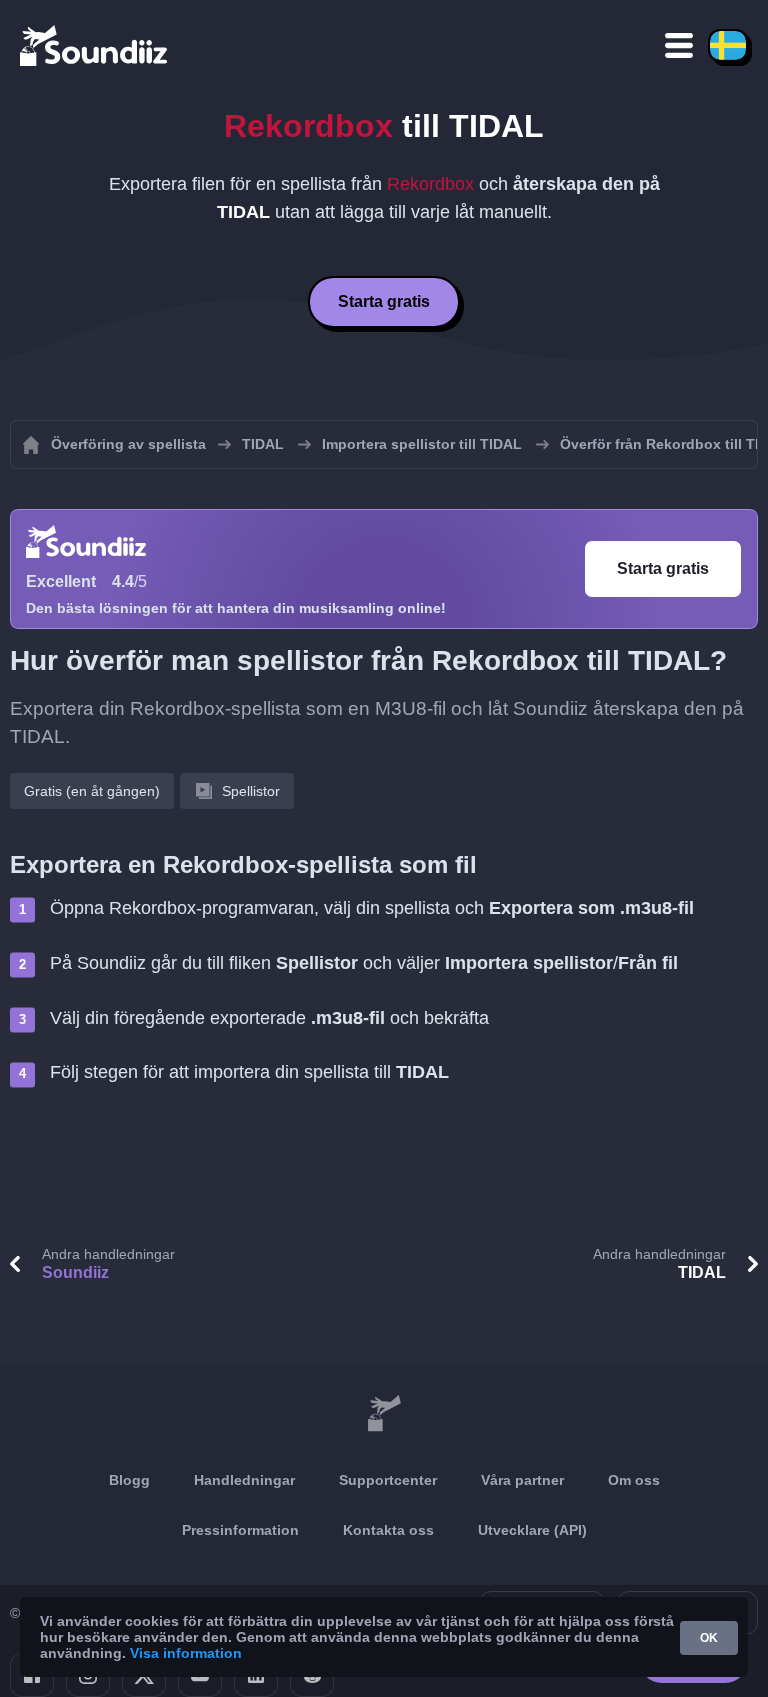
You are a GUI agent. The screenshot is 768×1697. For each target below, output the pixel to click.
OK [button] (709, 1638)
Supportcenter (388, 1480)
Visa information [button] (186, 1653)
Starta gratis (384, 301)
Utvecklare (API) (532, 1530)
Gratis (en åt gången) (92, 791)
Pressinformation (240, 1530)
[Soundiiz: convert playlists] (384, 1414)
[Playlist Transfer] (95, 45)
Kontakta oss (388, 1530)
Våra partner (522, 1480)
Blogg (129, 1480)
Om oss (634, 1480)
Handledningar (244, 1480)
